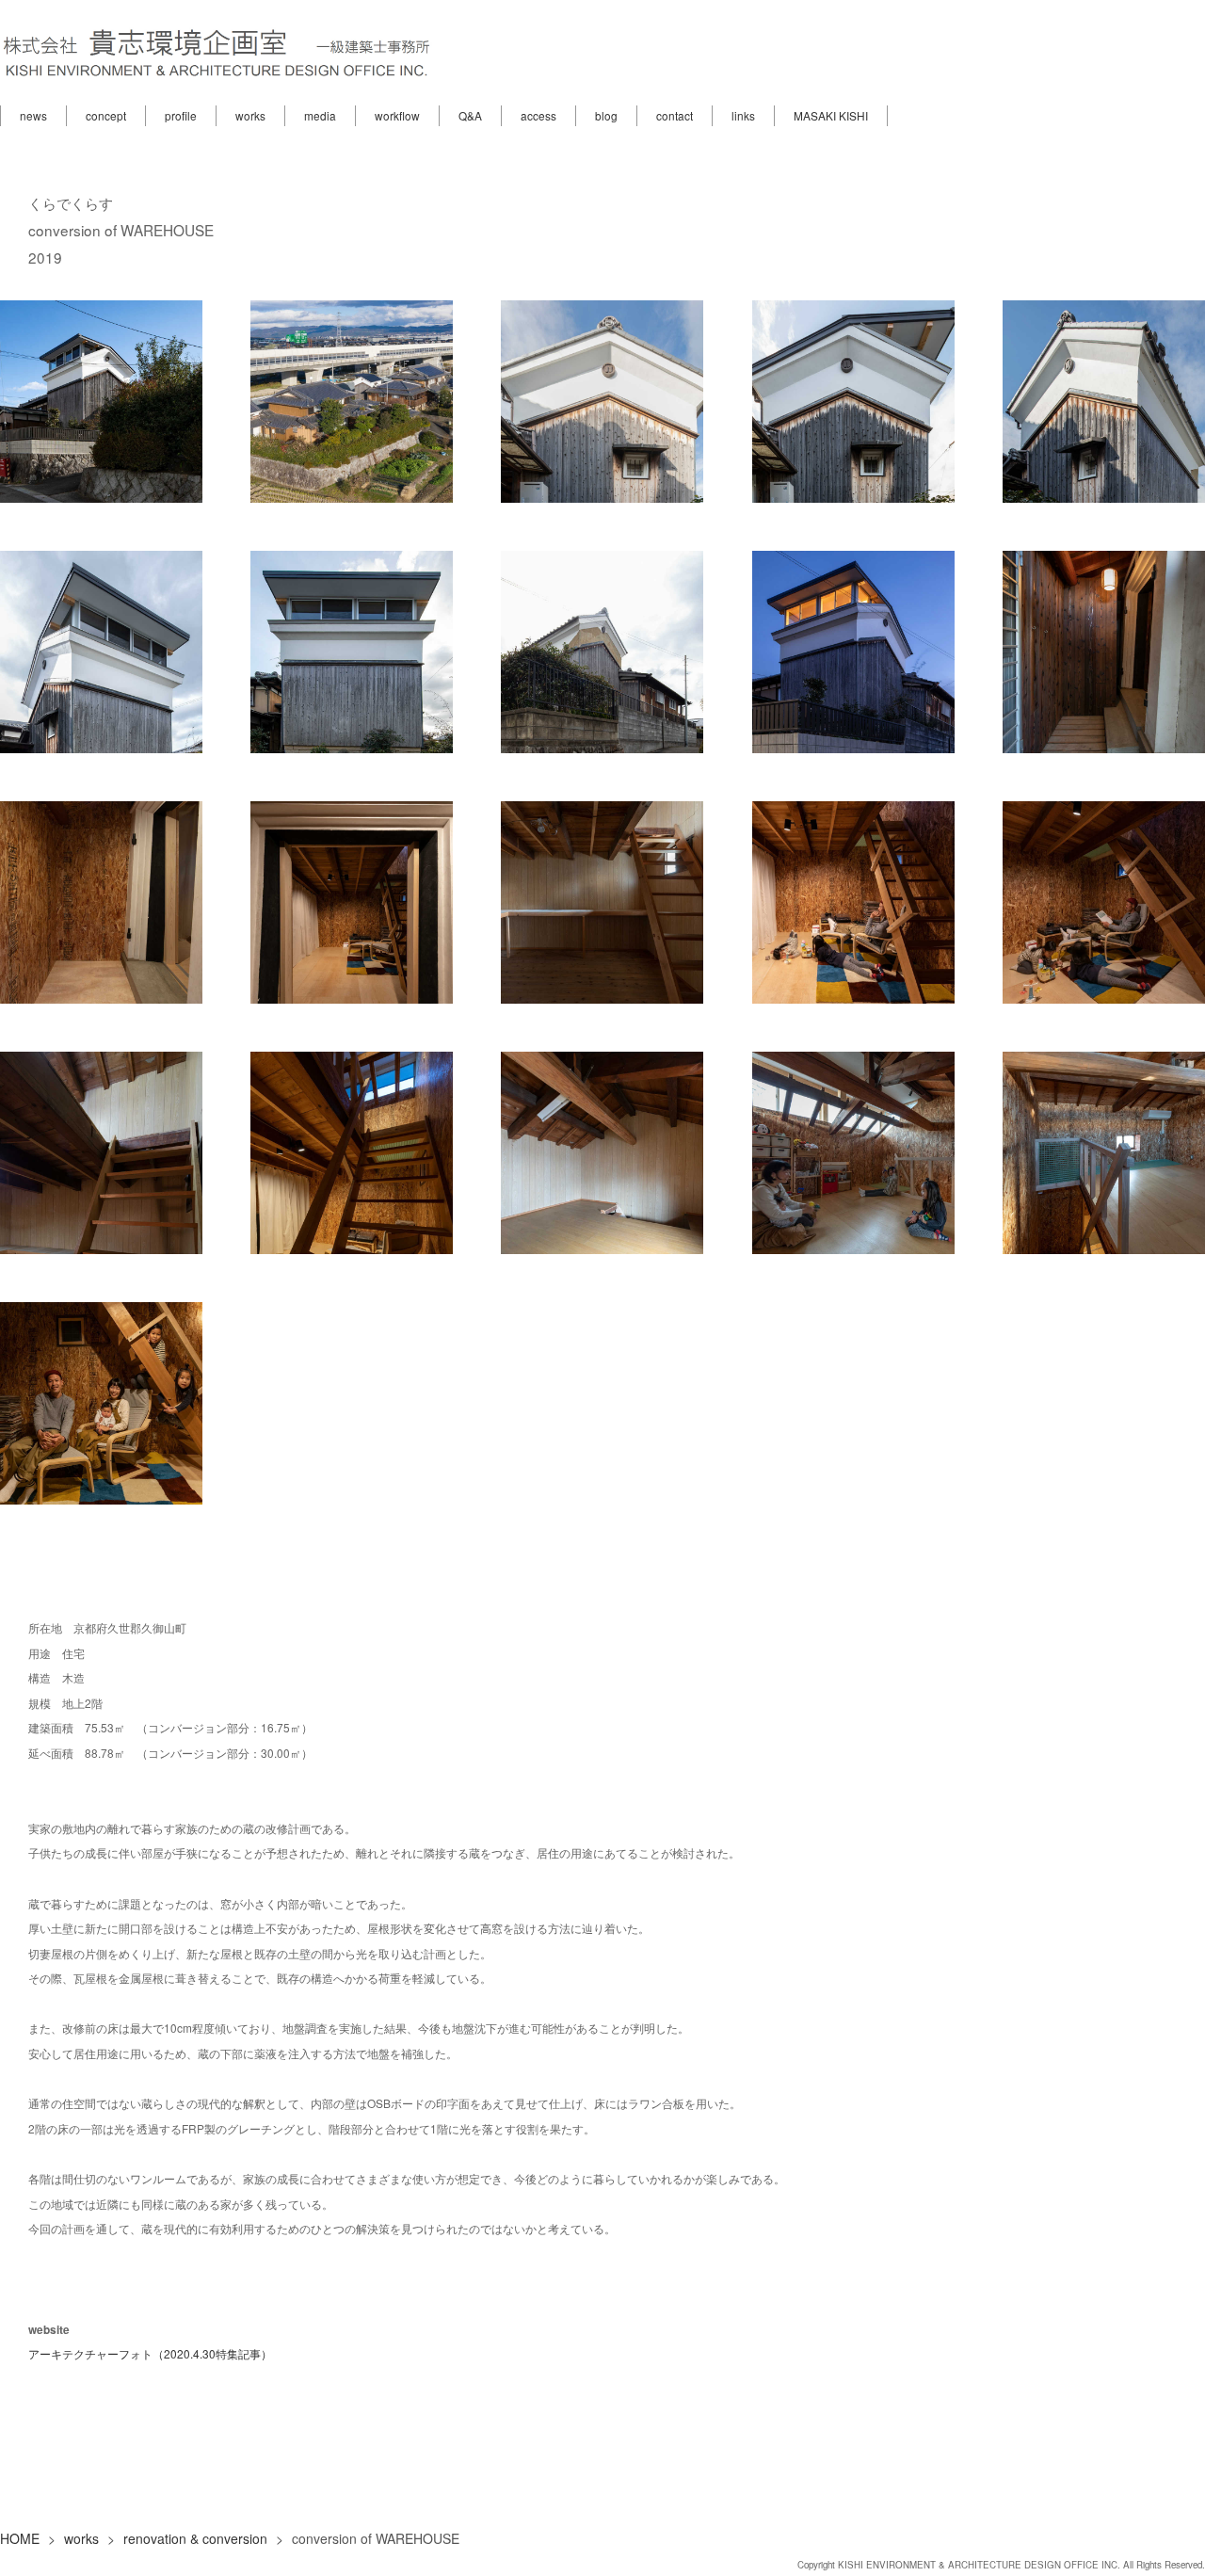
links (743, 115)
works (250, 115)
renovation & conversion (195, 2538)
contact (675, 115)
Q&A (470, 115)
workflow (397, 115)
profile (181, 115)
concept (106, 115)
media (320, 115)
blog (606, 115)
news (33, 115)
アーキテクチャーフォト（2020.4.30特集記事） (150, 2353)
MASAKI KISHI (831, 115)
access (538, 115)
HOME (20, 2538)
